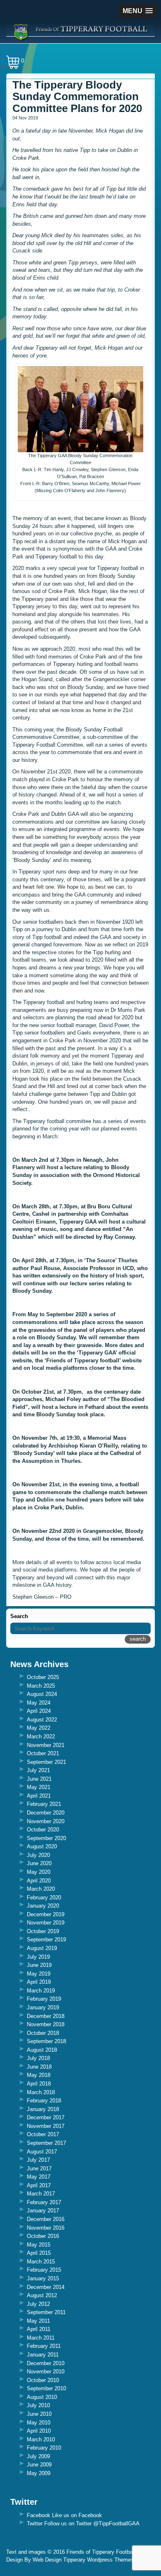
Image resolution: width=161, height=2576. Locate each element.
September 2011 (46, 2312)
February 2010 (44, 2448)
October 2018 (43, 2033)
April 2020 (39, 1881)
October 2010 (43, 2380)
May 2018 (39, 2075)
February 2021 (44, 1804)
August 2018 (42, 2050)
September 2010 (46, 2388)
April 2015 (39, 2253)
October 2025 (43, 1677)
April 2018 (39, 2084)
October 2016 (43, 2236)
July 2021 (38, 1770)
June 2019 (39, 1965)
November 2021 (46, 1745)
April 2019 (39, 1982)
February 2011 (44, 2346)
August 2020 (42, 1846)
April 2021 (39, 1796)
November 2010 (46, 2372)
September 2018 (46, 2041)
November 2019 (46, 1923)
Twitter (35, 2523)
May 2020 (39, 1872)
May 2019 (39, 1974)
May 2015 (39, 2245)
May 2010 (39, 2423)
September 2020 (46, 1838)
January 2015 (43, 2278)
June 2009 (39, 2465)
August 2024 (42, 1694)
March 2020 (41, 1889)
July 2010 (38, 2405)
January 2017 (43, 2211)
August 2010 (42, 2397)
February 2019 (44, 1999)
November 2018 (46, 2024)
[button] (138, 11)
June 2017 (39, 2168)
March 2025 (41, 1686)
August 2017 (42, 2152)
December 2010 (46, 2363)
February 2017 (44, 2202)
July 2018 (38, 2058)
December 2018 (46, 2016)
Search (19, 1616)
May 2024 (39, 1703)
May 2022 (39, 1728)
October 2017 (43, 2134)
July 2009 (38, 2456)
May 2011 (38, 2321)
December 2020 (46, 1813)
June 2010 (39, 2414)
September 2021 (46, 1762)
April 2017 (39, 2185)
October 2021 (43, 1753)
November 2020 (46, 1821)
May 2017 (39, 2177)
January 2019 (43, 2007)
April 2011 (39, 2329)
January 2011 (43, 2355)
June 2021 (39, 1779)
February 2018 (44, 2101)
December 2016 (46, 2219)
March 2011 (41, 2338)
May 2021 (39, 1787)
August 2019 (42, 1948)
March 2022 (41, 1736)
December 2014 (46, 2287)
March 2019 (41, 1991)
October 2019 (43, 1931)
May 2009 (39, 2473)
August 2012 (42, 2295)
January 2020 (43, 1906)
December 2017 (46, 2117)
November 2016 (46, 2228)
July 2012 (38, 2304)
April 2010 (39, 2431)
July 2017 (38, 2160)
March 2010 (41, 2439)
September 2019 (46, 1940)
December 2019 (46, 1914)
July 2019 (38, 1957)
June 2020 (39, 1863)
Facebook (39, 2515)
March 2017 (41, 2194)
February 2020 (44, 1898)
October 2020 (43, 1830)
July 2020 (38, 1855)
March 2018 (41, 2092)
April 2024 (39, 1711)
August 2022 (42, 1720)
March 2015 (41, 2262)
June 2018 (39, 2067)
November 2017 (46, 2126)
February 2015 (44, 2270)
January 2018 (43, 2109)
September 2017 (46, 2143)
